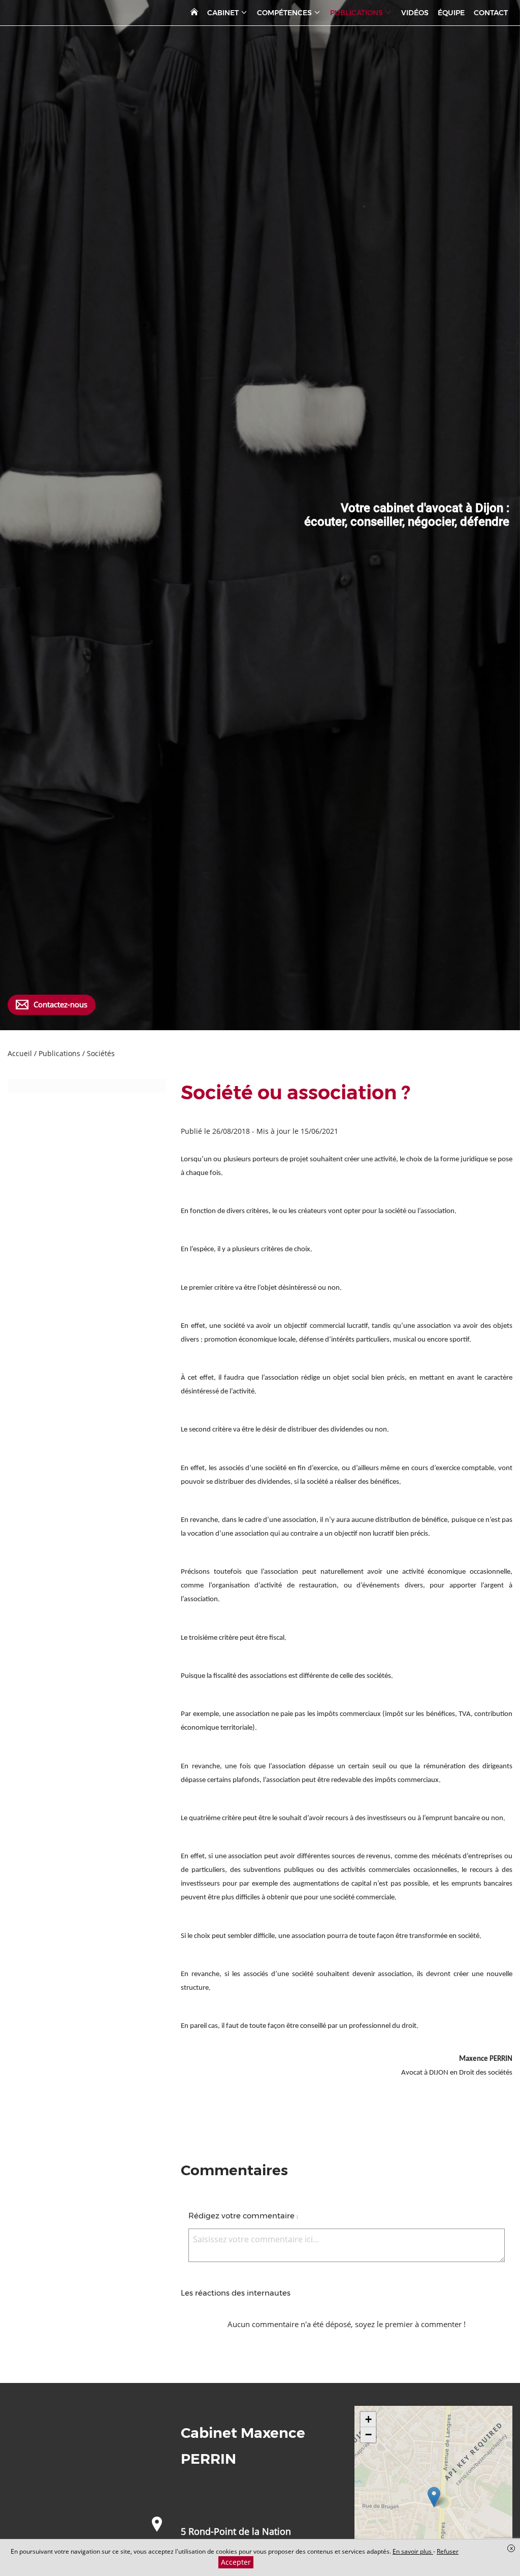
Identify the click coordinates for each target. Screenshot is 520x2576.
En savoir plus (413, 2551)
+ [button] (368, 2419)
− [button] (368, 2435)
